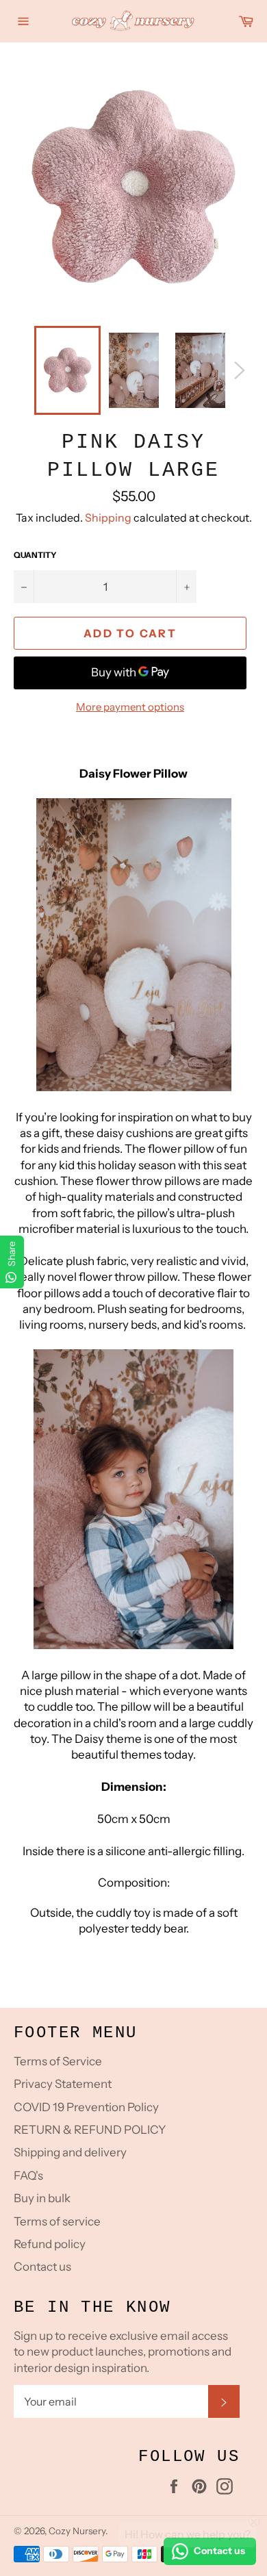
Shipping (108, 518)
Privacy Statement (63, 2084)
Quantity (35, 555)
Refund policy (50, 2244)
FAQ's (28, 2176)
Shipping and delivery (70, 2152)
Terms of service (57, 2221)
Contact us (42, 2267)
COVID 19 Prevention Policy (86, 2107)
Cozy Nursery (77, 2531)
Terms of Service (58, 2061)
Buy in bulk (42, 2198)
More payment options (130, 707)
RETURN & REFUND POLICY (90, 2130)
